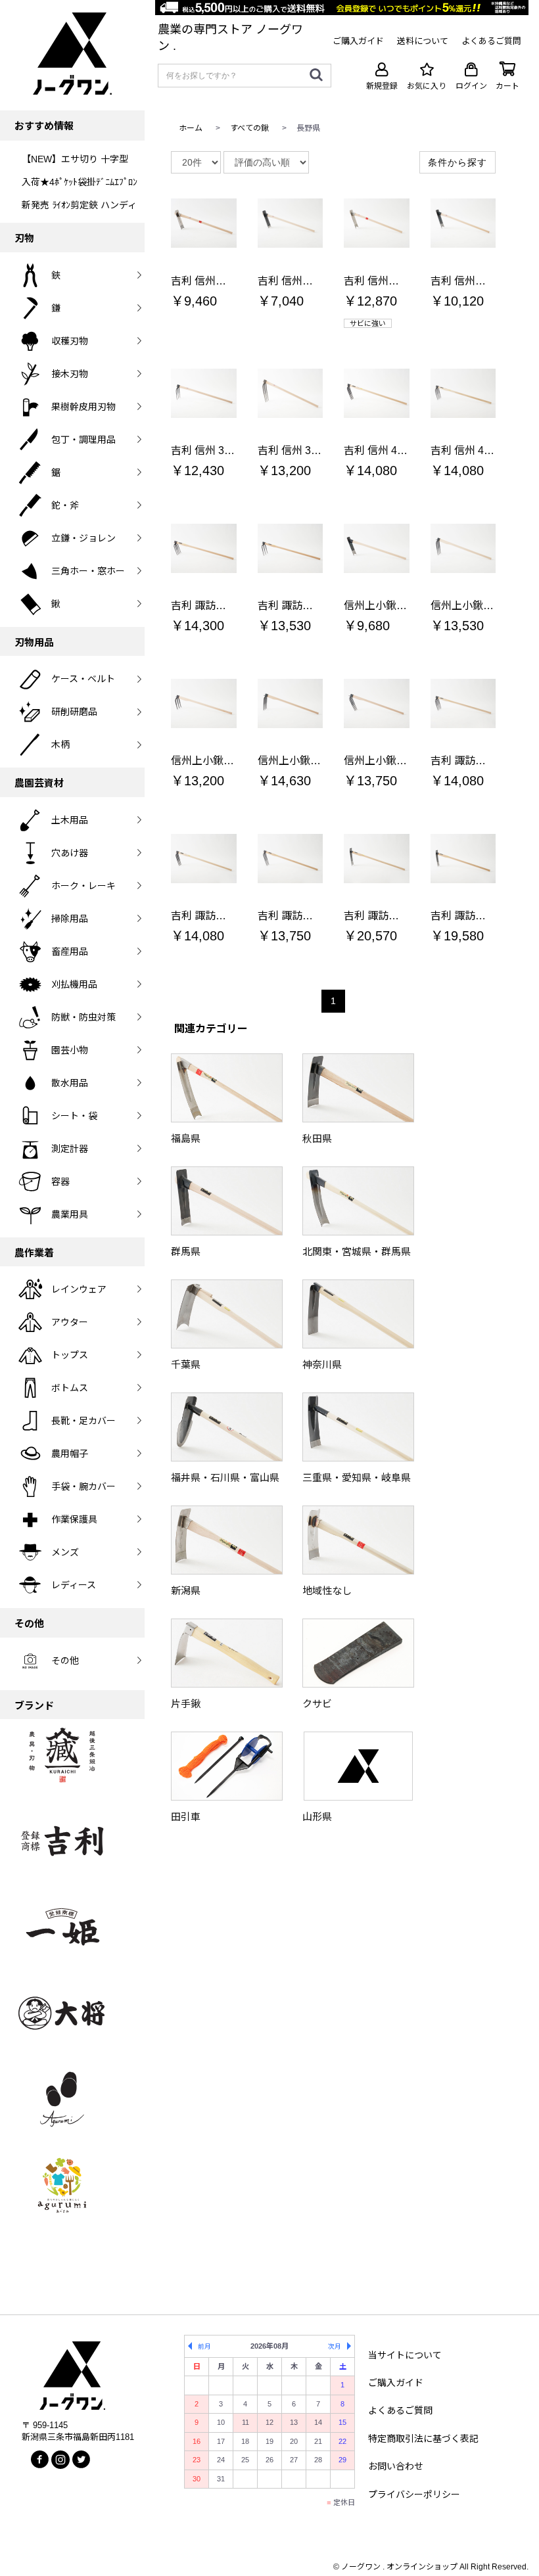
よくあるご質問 (400, 2410)
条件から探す (457, 162)
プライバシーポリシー (414, 2495)
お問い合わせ (396, 2466)
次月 (335, 2346)
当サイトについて (405, 2355)
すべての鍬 (249, 128)
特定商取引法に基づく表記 (423, 2439)
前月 (204, 2346)
